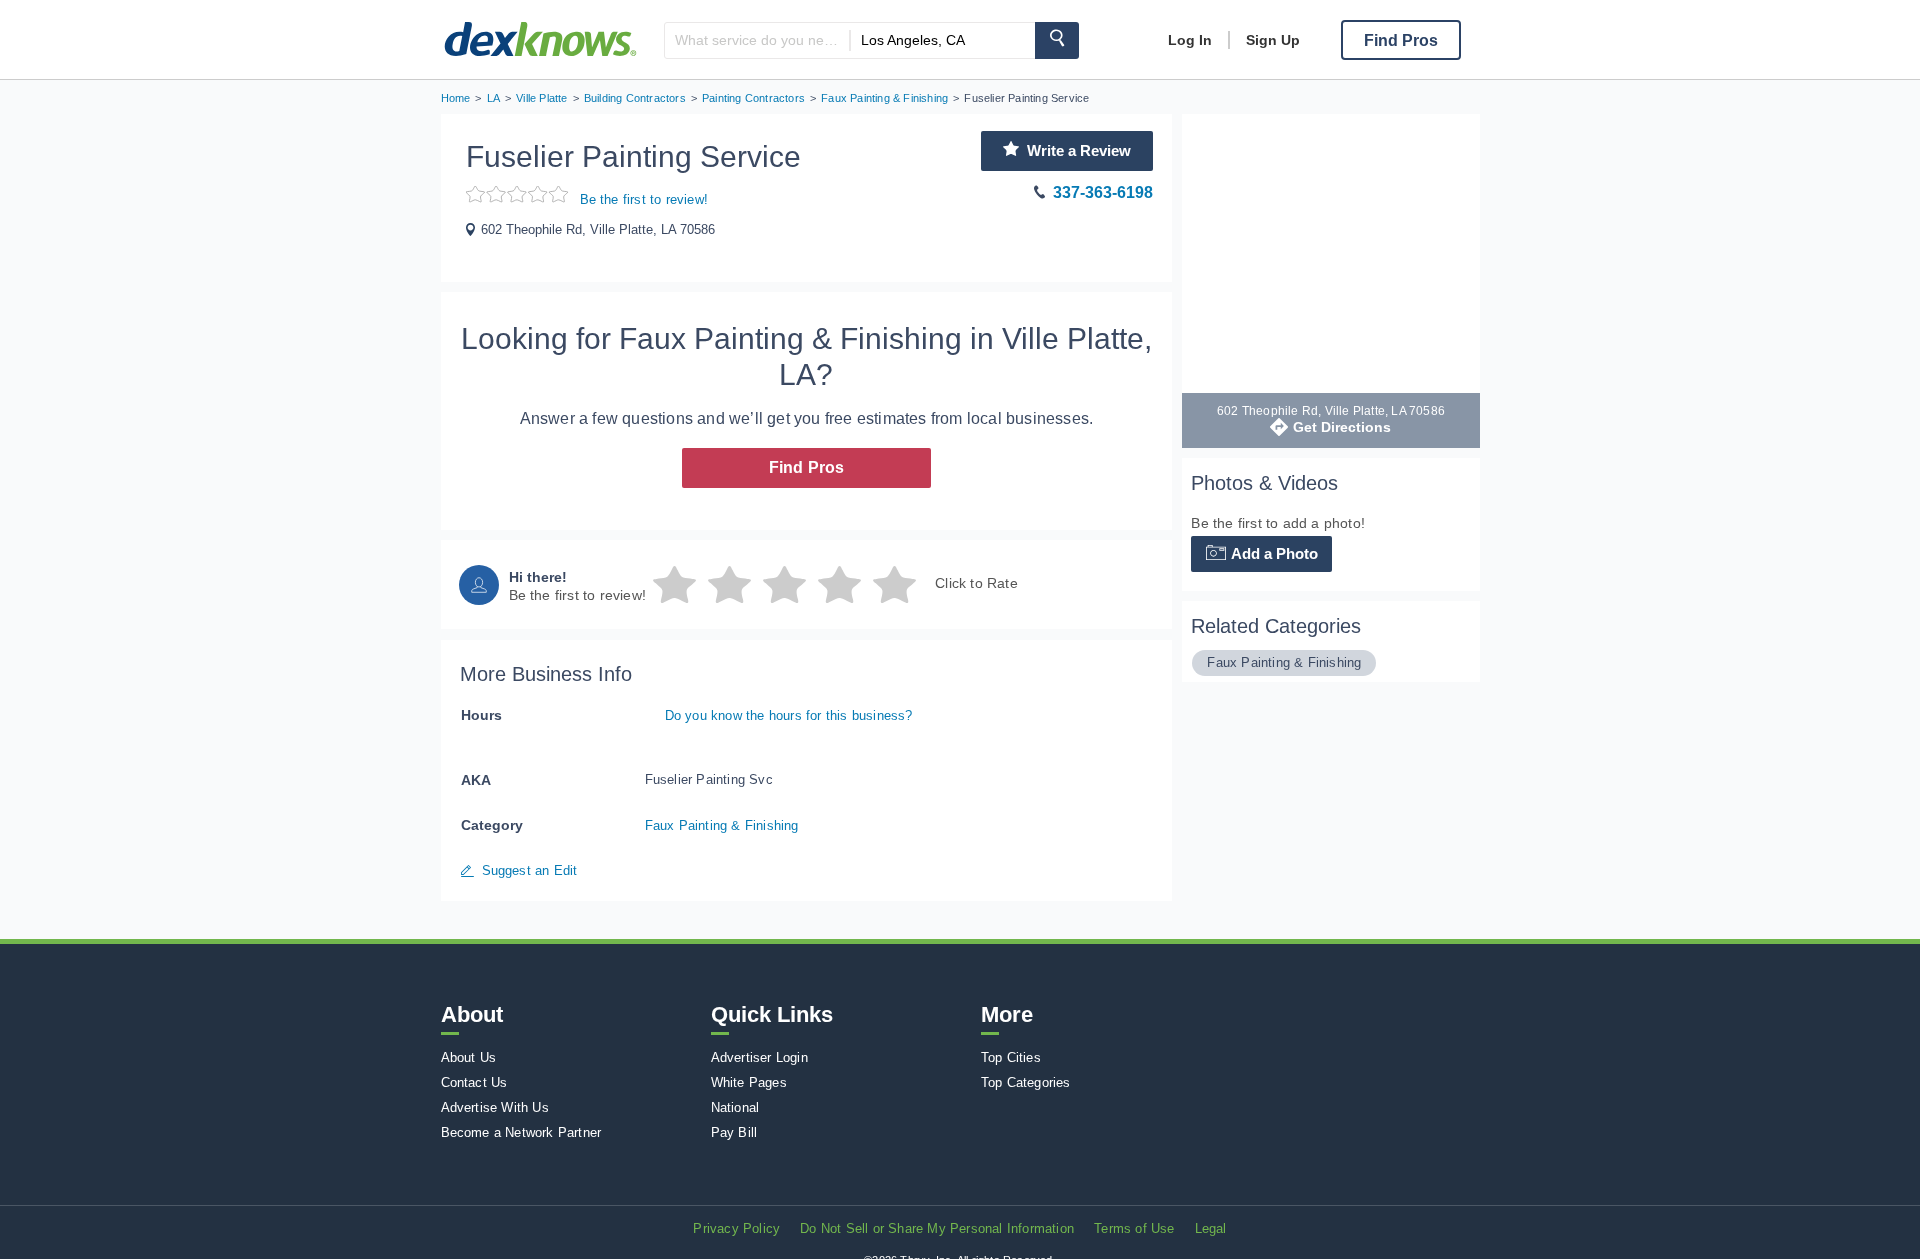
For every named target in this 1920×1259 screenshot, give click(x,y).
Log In (1190, 40)
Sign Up (1273, 40)
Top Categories (1026, 1082)
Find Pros (807, 467)
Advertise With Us (495, 1107)
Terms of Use (1134, 1228)
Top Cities (1011, 1057)
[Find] (1057, 40)
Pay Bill (734, 1132)
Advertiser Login (759, 1057)
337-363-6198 (1103, 192)
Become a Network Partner (521, 1132)
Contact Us (474, 1082)
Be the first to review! (644, 199)
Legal (1211, 1228)
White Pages (749, 1082)
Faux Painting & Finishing (722, 825)
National (735, 1107)
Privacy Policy (736, 1228)
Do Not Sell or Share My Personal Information (937, 1228)
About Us (469, 1057)
